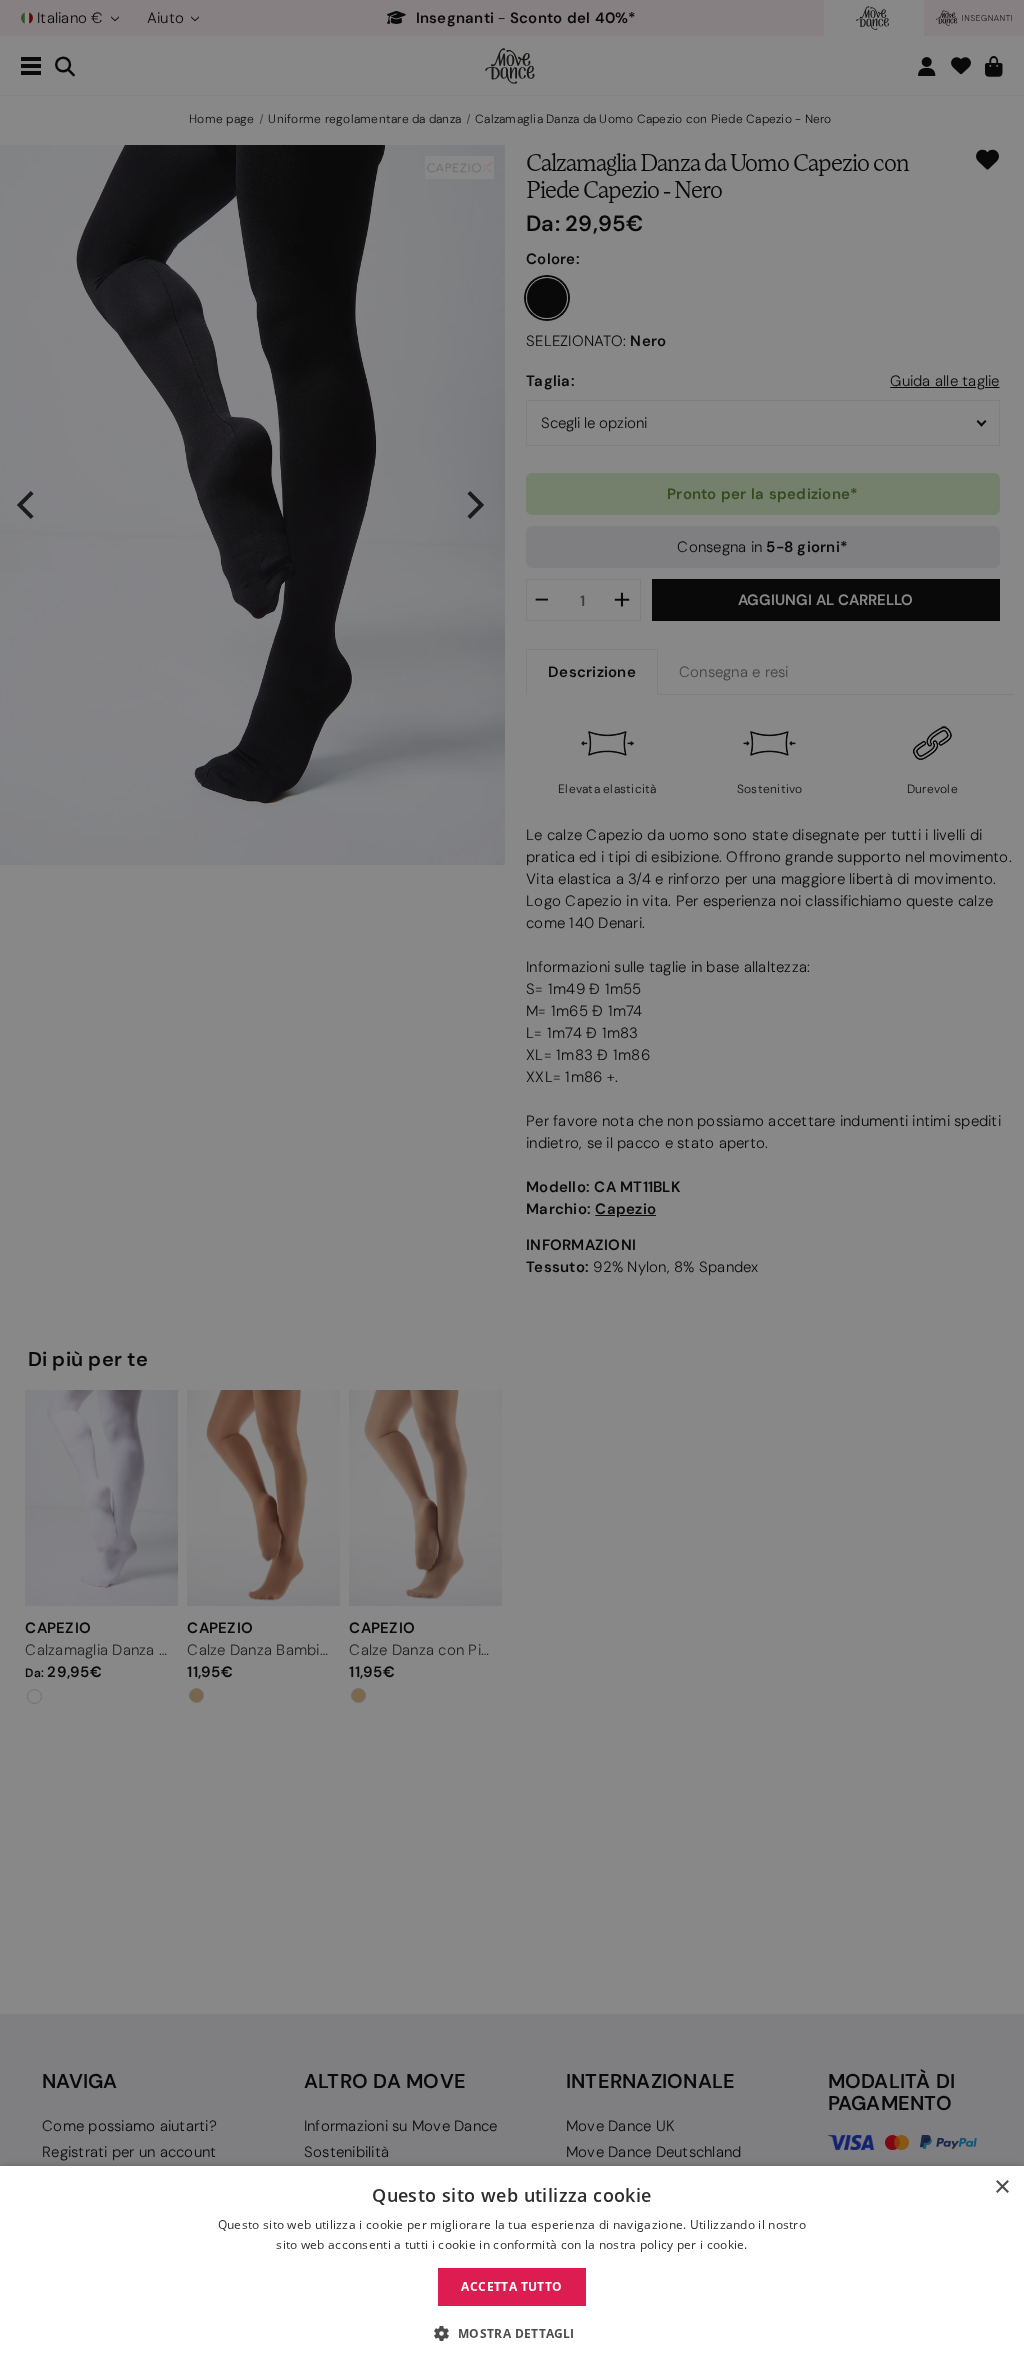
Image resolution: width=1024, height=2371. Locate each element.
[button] (511, 2334)
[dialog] (512, 2268)
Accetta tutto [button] (511, 2286)
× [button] (1001, 2187)
